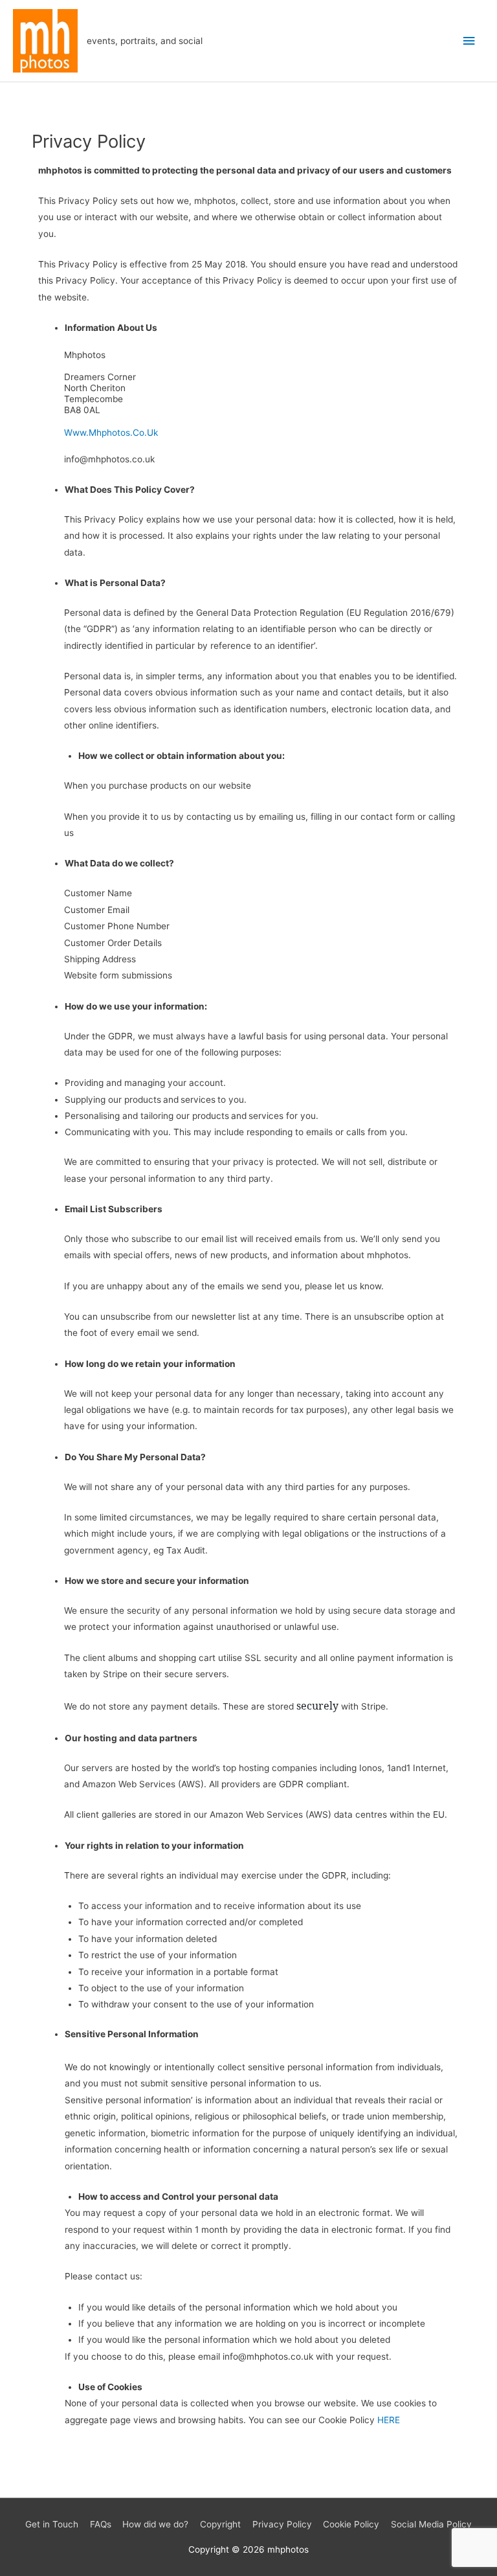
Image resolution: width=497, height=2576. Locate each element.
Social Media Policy (431, 2524)
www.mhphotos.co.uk (111, 433)
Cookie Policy (351, 2524)
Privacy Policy (282, 2524)
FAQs (101, 2524)
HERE (389, 2420)
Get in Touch (52, 2524)
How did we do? (155, 2524)
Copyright (220, 2524)
